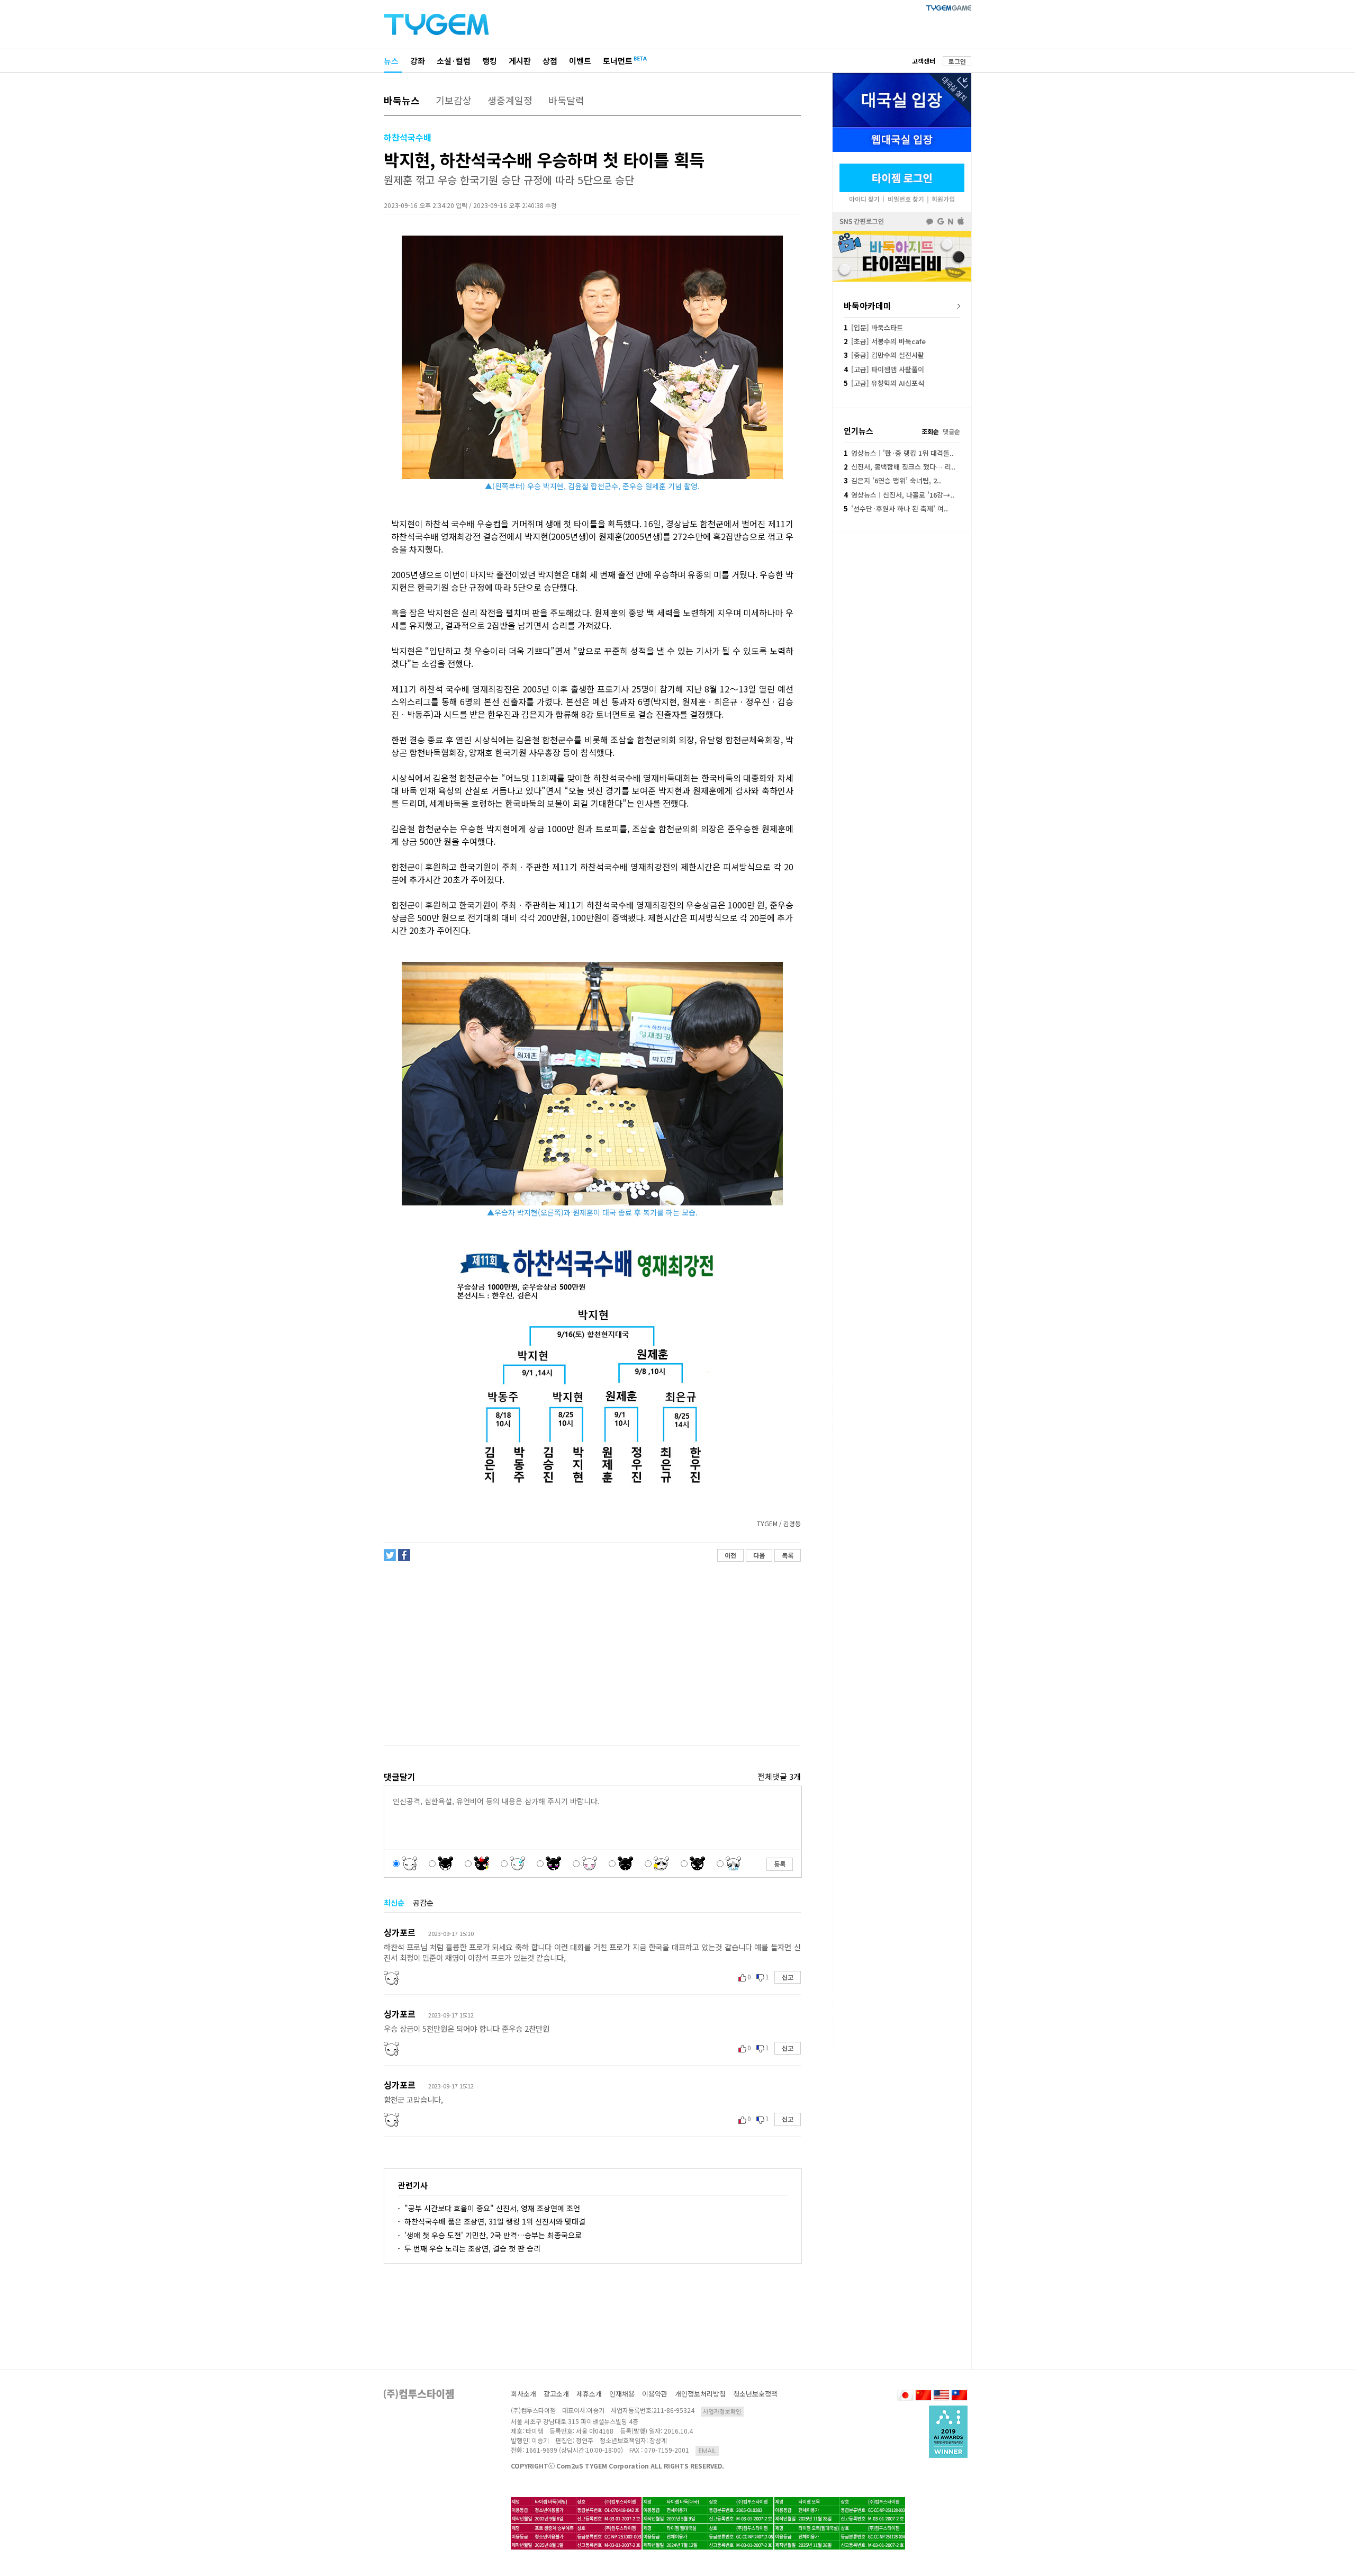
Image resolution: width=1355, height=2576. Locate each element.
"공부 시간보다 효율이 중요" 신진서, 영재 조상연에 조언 (492, 2208)
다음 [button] (759, 1555)
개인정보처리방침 (700, 2394)
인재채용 (622, 2394)
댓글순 (951, 431)
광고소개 (556, 2394)
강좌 (418, 61)
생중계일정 (510, 100)
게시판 (520, 61)
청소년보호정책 (755, 2394)
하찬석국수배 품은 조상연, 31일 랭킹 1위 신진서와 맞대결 (495, 2221)
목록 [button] (788, 1555)
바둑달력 (566, 100)
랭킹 (490, 61)
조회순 (930, 431)
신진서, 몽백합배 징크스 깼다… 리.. (900, 467)
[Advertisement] (592, 1654)
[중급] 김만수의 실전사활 (884, 355)
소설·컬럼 (454, 61)
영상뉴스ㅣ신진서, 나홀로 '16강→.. (899, 495)
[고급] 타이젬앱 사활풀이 (884, 369)
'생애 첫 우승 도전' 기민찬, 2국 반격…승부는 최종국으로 (493, 2235)
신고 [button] (788, 1977)
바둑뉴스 (402, 100)
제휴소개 (589, 2394)
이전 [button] (730, 1555)
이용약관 (655, 2394)
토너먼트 (618, 61)
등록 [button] (780, 1864)
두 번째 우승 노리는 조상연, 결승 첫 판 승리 (472, 2248)
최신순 (394, 1903)
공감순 (423, 1903)
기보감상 (454, 100)
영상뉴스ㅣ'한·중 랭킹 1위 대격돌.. (899, 453)
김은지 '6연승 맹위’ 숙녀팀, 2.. (892, 480)
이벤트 (580, 61)
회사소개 (523, 2394)
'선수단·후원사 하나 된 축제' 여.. (896, 508)
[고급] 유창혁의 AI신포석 (884, 383)
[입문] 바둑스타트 (873, 327)
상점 (550, 61)
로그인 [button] (957, 61)
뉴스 (391, 61)
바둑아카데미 (868, 305)
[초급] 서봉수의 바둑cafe (885, 341)
